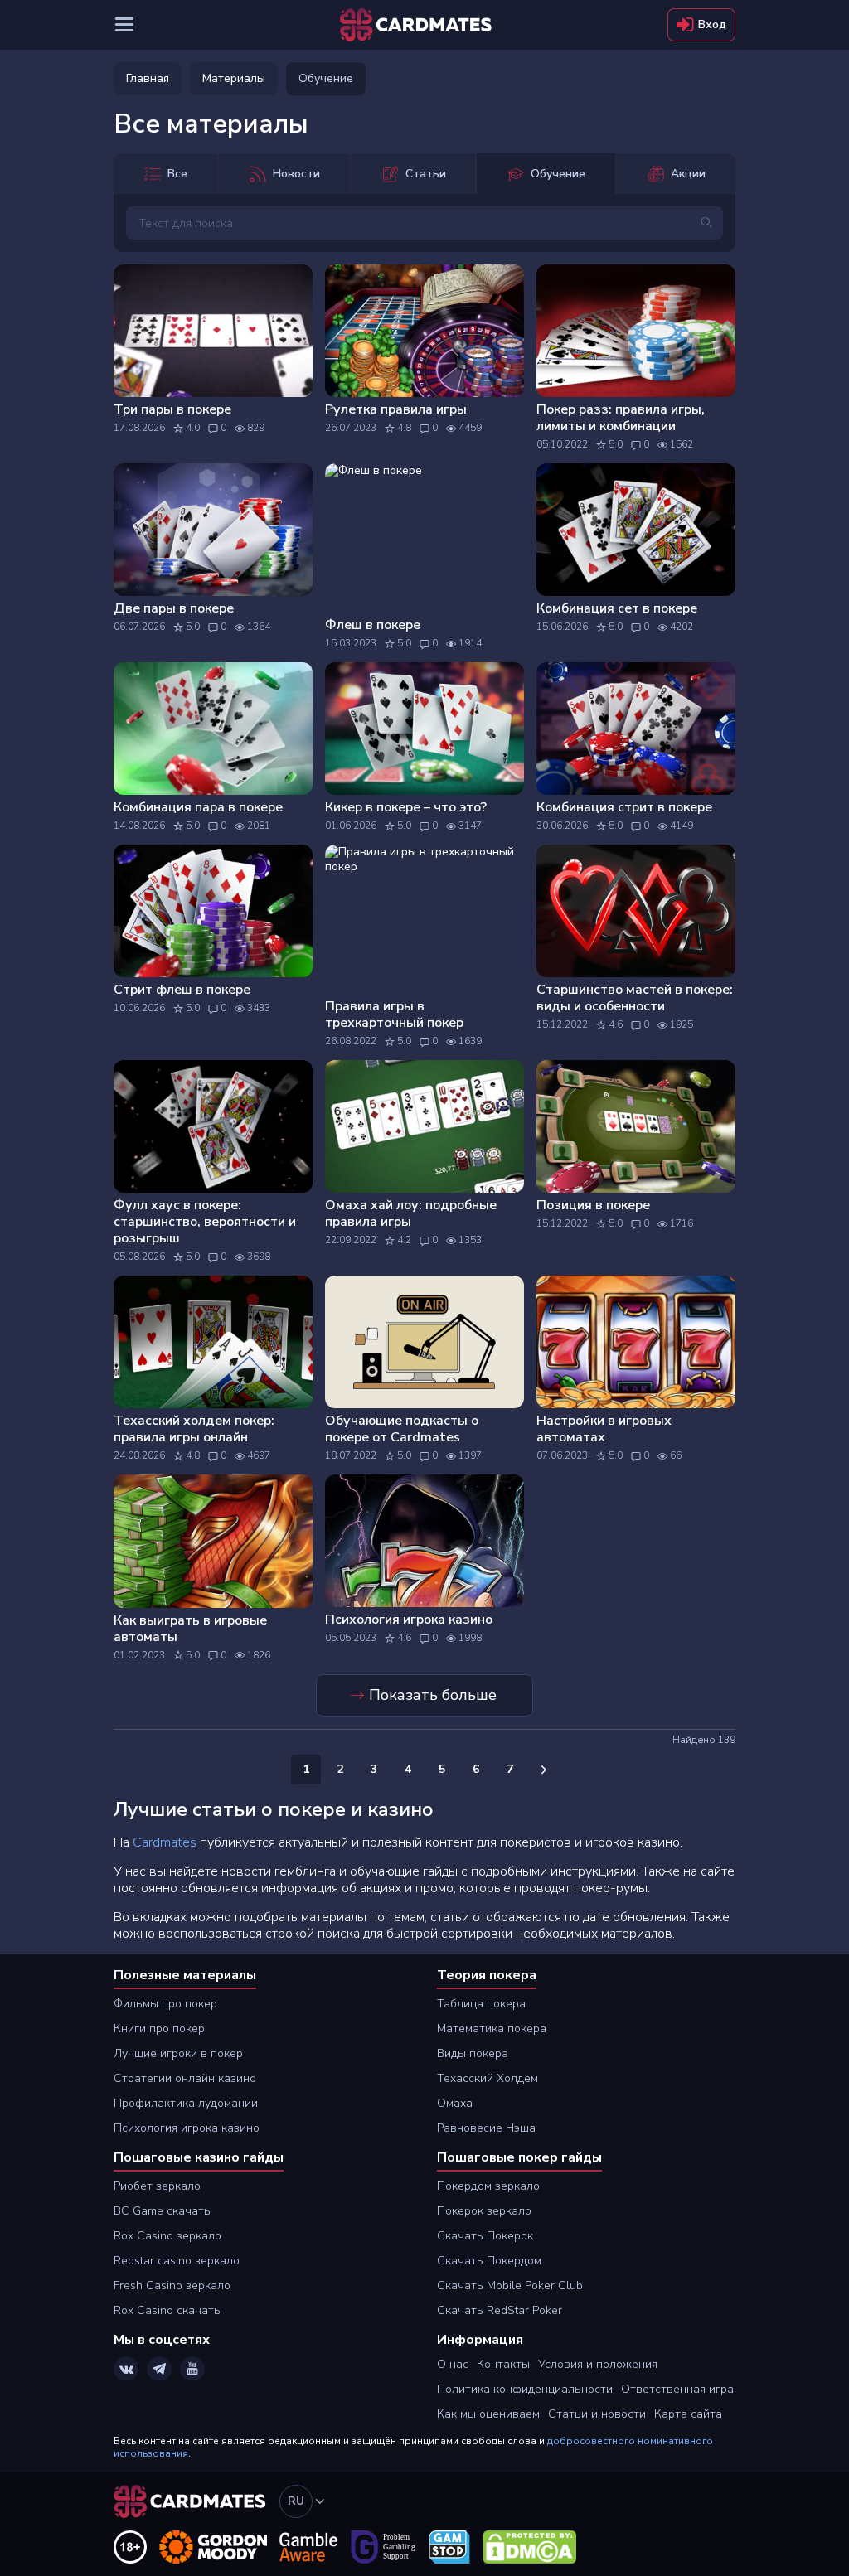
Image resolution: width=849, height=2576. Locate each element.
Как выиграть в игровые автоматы (190, 1629)
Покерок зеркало (484, 2211)
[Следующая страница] (544, 1770)
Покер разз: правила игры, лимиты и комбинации (621, 418)
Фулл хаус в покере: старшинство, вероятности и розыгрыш (205, 1222)
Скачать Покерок (485, 2236)
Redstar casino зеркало (177, 2261)
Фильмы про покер (165, 2004)
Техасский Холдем (488, 2078)
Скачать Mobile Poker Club (510, 2285)
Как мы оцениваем (488, 2414)
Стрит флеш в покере (182, 990)
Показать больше (433, 1695)
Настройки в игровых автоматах (604, 1429)
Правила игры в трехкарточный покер (394, 1014)
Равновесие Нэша (486, 2128)
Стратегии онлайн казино (185, 2078)
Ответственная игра (677, 2389)
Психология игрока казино (409, 1620)
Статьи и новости (597, 2414)
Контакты (503, 2364)
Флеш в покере (373, 625)
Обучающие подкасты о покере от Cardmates (402, 1429)
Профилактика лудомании (186, 2103)
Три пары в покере (172, 409)
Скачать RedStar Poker (500, 2310)
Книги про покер (159, 2029)
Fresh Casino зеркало (172, 2285)
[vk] (126, 2369)
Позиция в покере (593, 1205)
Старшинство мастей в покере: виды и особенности (635, 998)
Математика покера (492, 2029)
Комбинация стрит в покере (624, 807)
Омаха (455, 2103)
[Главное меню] (124, 25)
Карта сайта (688, 2414)
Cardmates (165, 1842)
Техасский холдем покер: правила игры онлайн (194, 1429)
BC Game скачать (162, 2211)
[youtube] (192, 2369)
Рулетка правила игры (396, 409)
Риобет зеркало (157, 2186)
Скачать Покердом (489, 2261)
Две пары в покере (174, 608)
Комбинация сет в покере (617, 608)
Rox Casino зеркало (167, 2236)
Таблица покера (481, 2004)
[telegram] (159, 2369)
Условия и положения (598, 2364)
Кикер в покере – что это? (406, 807)
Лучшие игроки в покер (178, 2053)
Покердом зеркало (488, 2186)
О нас (453, 2364)
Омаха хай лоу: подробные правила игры (411, 1213)
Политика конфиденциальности (525, 2389)
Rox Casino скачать (167, 2310)
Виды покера (473, 2053)
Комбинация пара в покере (198, 807)
